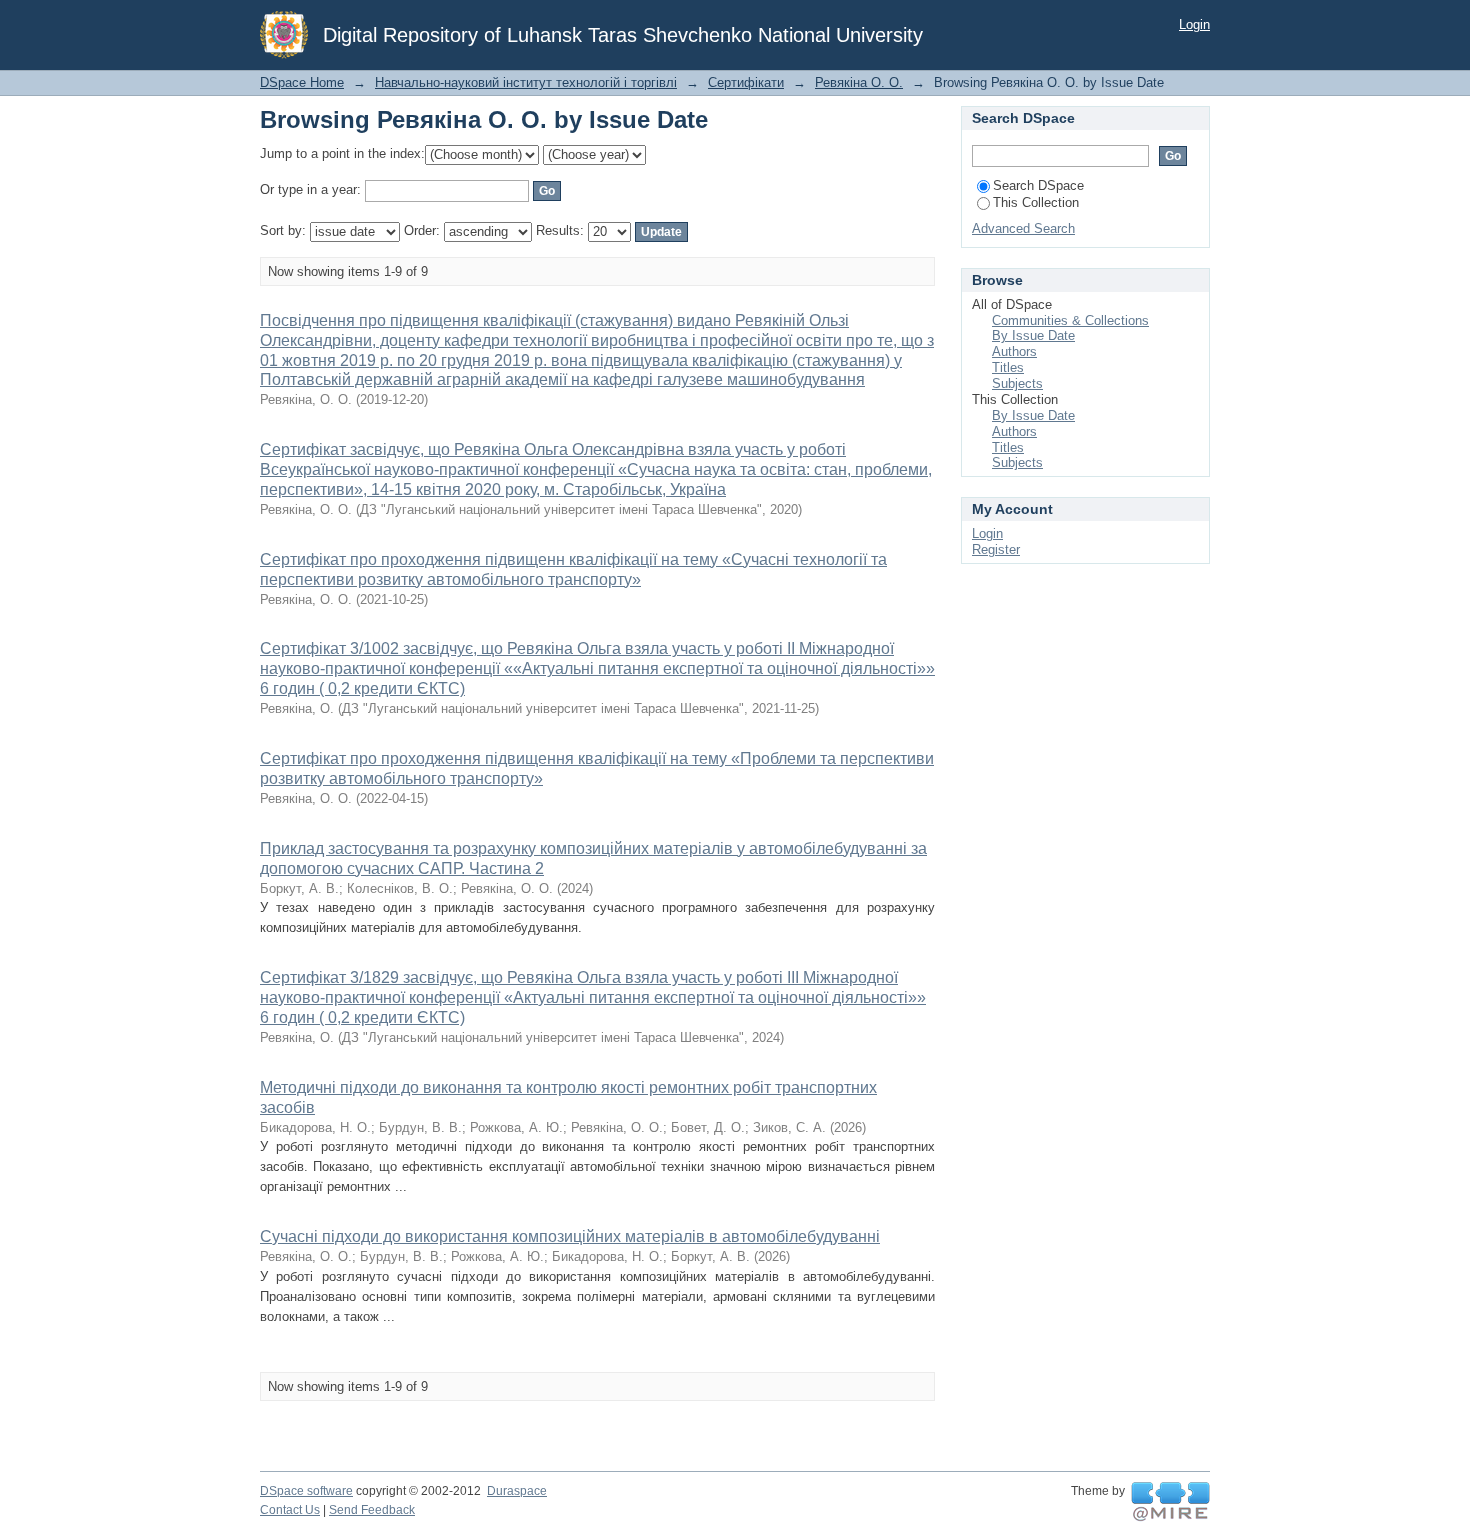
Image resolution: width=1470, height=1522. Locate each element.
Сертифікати (746, 82)
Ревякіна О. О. (859, 82)
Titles (1008, 367)
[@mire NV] (1170, 1502)
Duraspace (517, 1491)
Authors (1014, 351)
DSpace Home (302, 82)
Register (996, 549)
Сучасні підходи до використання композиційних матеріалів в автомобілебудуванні (570, 1236)
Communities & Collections (1070, 320)
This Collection (1036, 202)
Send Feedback (372, 1510)
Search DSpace (1038, 185)
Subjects (1017, 383)
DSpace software (306, 1491)
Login (1194, 24)
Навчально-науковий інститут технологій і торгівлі (526, 82)
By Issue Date (1033, 335)
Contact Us (290, 1510)
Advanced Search (1023, 228)
